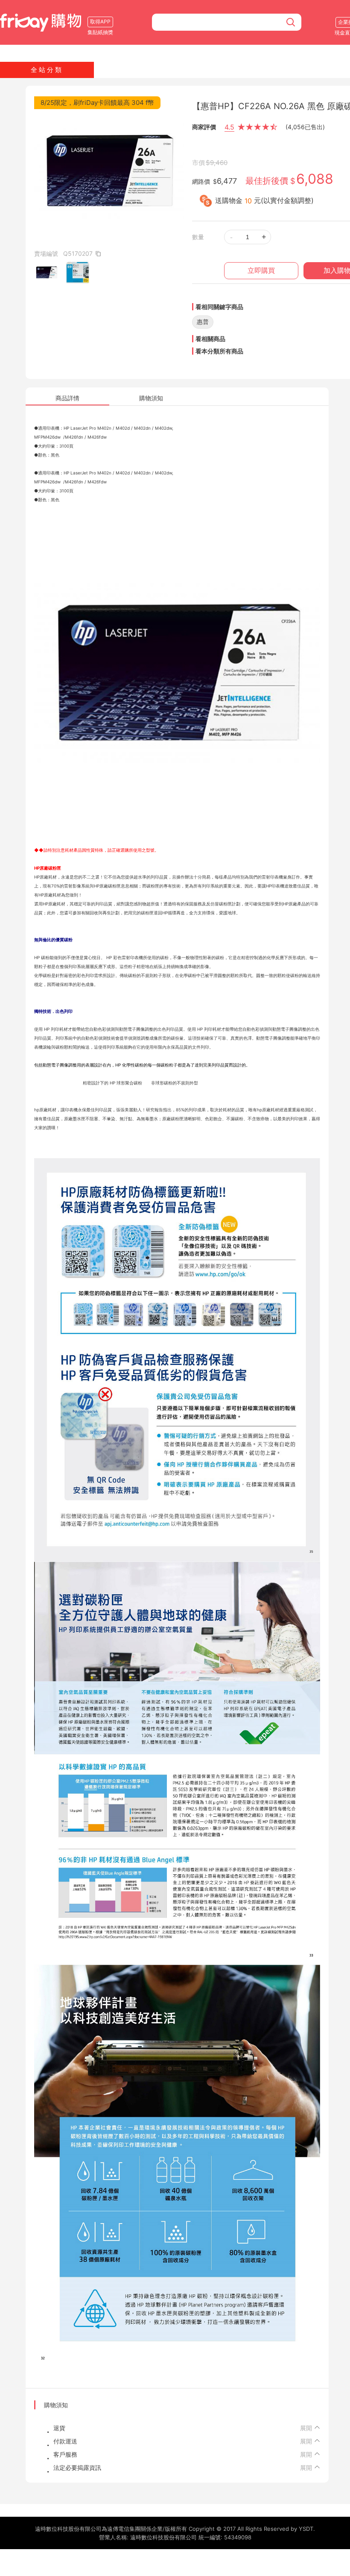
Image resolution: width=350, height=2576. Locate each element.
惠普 (203, 322)
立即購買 (261, 270)
